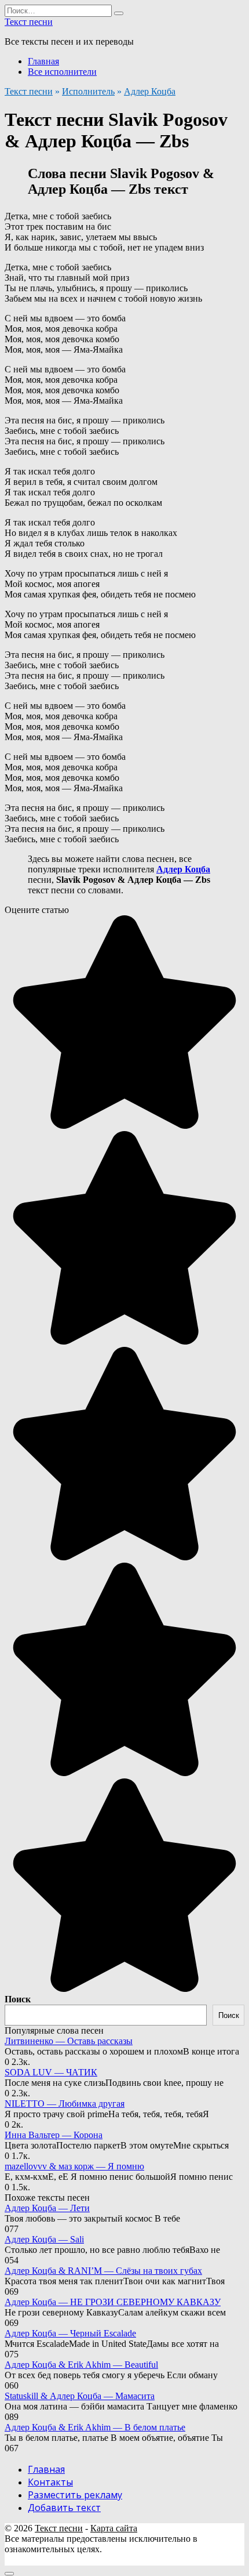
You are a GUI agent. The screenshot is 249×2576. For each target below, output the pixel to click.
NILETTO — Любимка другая (65, 2104)
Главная (43, 61)
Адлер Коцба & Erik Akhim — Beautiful (81, 2365)
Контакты (50, 2482)
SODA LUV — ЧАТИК (51, 2072)
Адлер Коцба (150, 91)
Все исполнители (62, 72)
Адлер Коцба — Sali (44, 2239)
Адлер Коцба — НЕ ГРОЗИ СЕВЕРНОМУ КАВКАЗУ (113, 2302)
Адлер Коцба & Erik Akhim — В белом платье (95, 2427)
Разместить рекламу (75, 2495)
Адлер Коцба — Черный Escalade (70, 2333)
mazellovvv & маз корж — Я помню (74, 2166)
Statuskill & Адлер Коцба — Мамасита (80, 2396)
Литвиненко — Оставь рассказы (69, 2041)
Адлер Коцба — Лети (47, 2208)
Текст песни (29, 22)
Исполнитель (88, 91)
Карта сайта (114, 2528)
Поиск (18, 1999)
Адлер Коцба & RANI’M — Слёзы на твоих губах (103, 2271)
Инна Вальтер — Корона (54, 2135)
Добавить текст (64, 2508)
